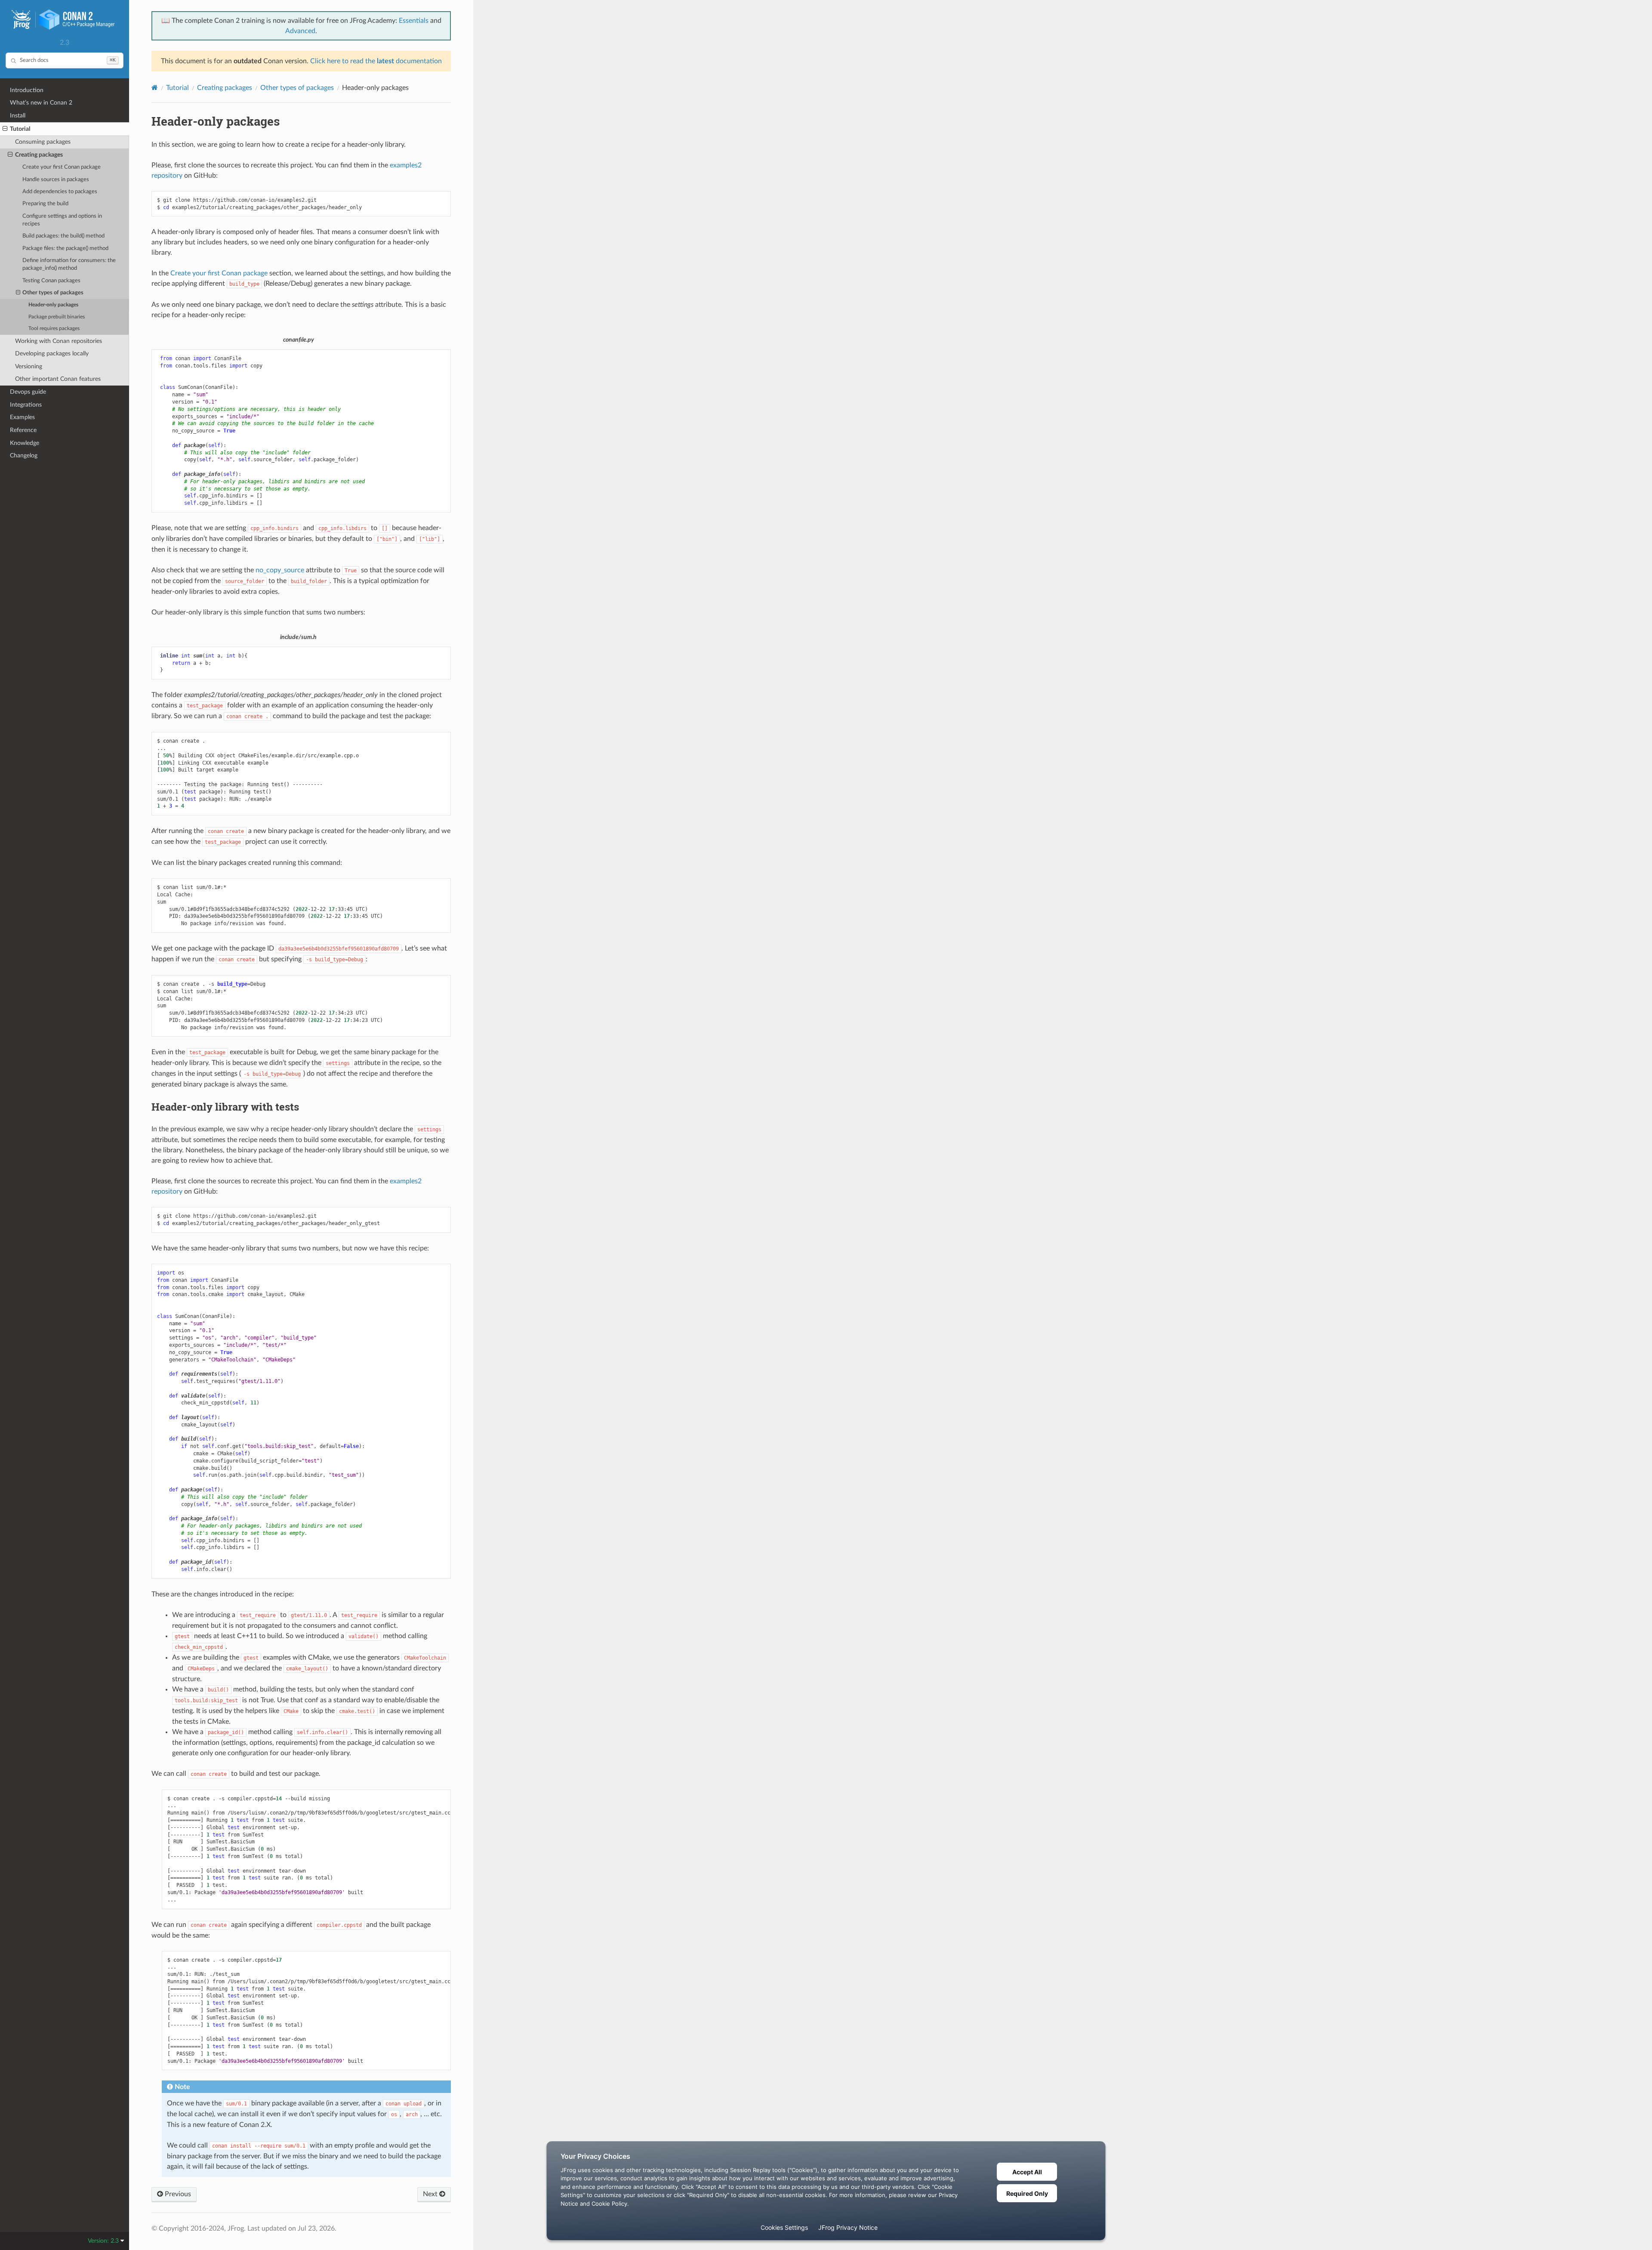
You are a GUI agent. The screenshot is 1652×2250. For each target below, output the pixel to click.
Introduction (27, 90)
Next (431, 2194)
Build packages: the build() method (63, 236)
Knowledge (25, 443)
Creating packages (39, 155)
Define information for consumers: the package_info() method (69, 264)
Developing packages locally (52, 353)
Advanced (300, 31)
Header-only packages (53, 305)
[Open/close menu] (5, 129)
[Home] (155, 88)
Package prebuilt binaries (57, 317)
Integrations (26, 405)
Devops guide (28, 392)
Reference (23, 430)
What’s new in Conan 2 (41, 103)
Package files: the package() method (65, 248)
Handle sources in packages (56, 180)
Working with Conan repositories (59, 341)
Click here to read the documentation (376, 61)
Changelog (24, 455)
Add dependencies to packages (60, 192)
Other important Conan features (58, 379)
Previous (177, 2194)
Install (18, 116)
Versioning (29, 366)
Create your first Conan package (62, 167)
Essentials (414, 21)
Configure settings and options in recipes (62, 220)
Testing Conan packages (51, 281)
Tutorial (20, 129)
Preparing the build (45, 204)
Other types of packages (53, 293)
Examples (22, 417)
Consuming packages (43, 142)
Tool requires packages (54, 329)
